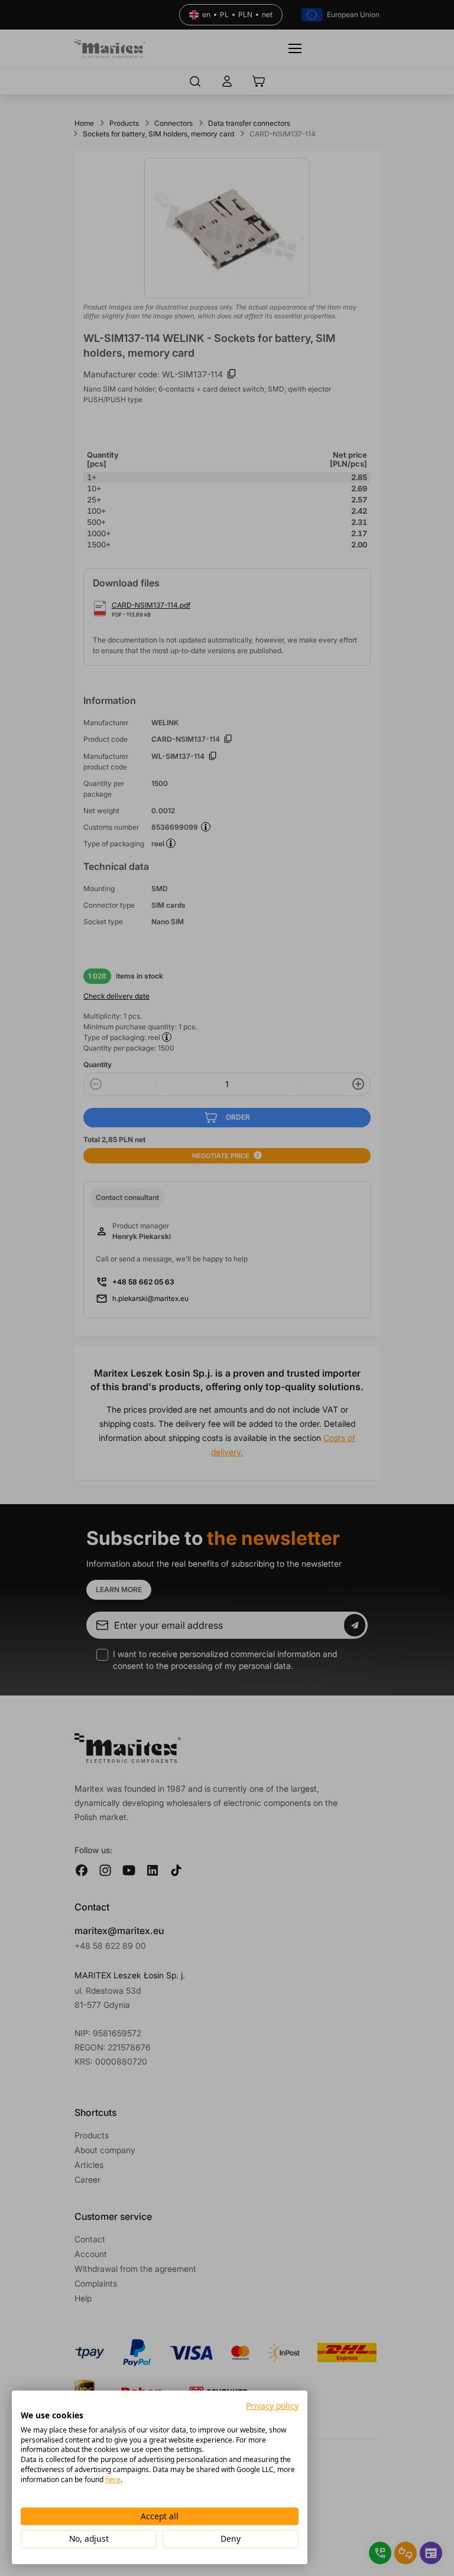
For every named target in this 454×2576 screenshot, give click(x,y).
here (113, 2479)
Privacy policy (272, 2406)
